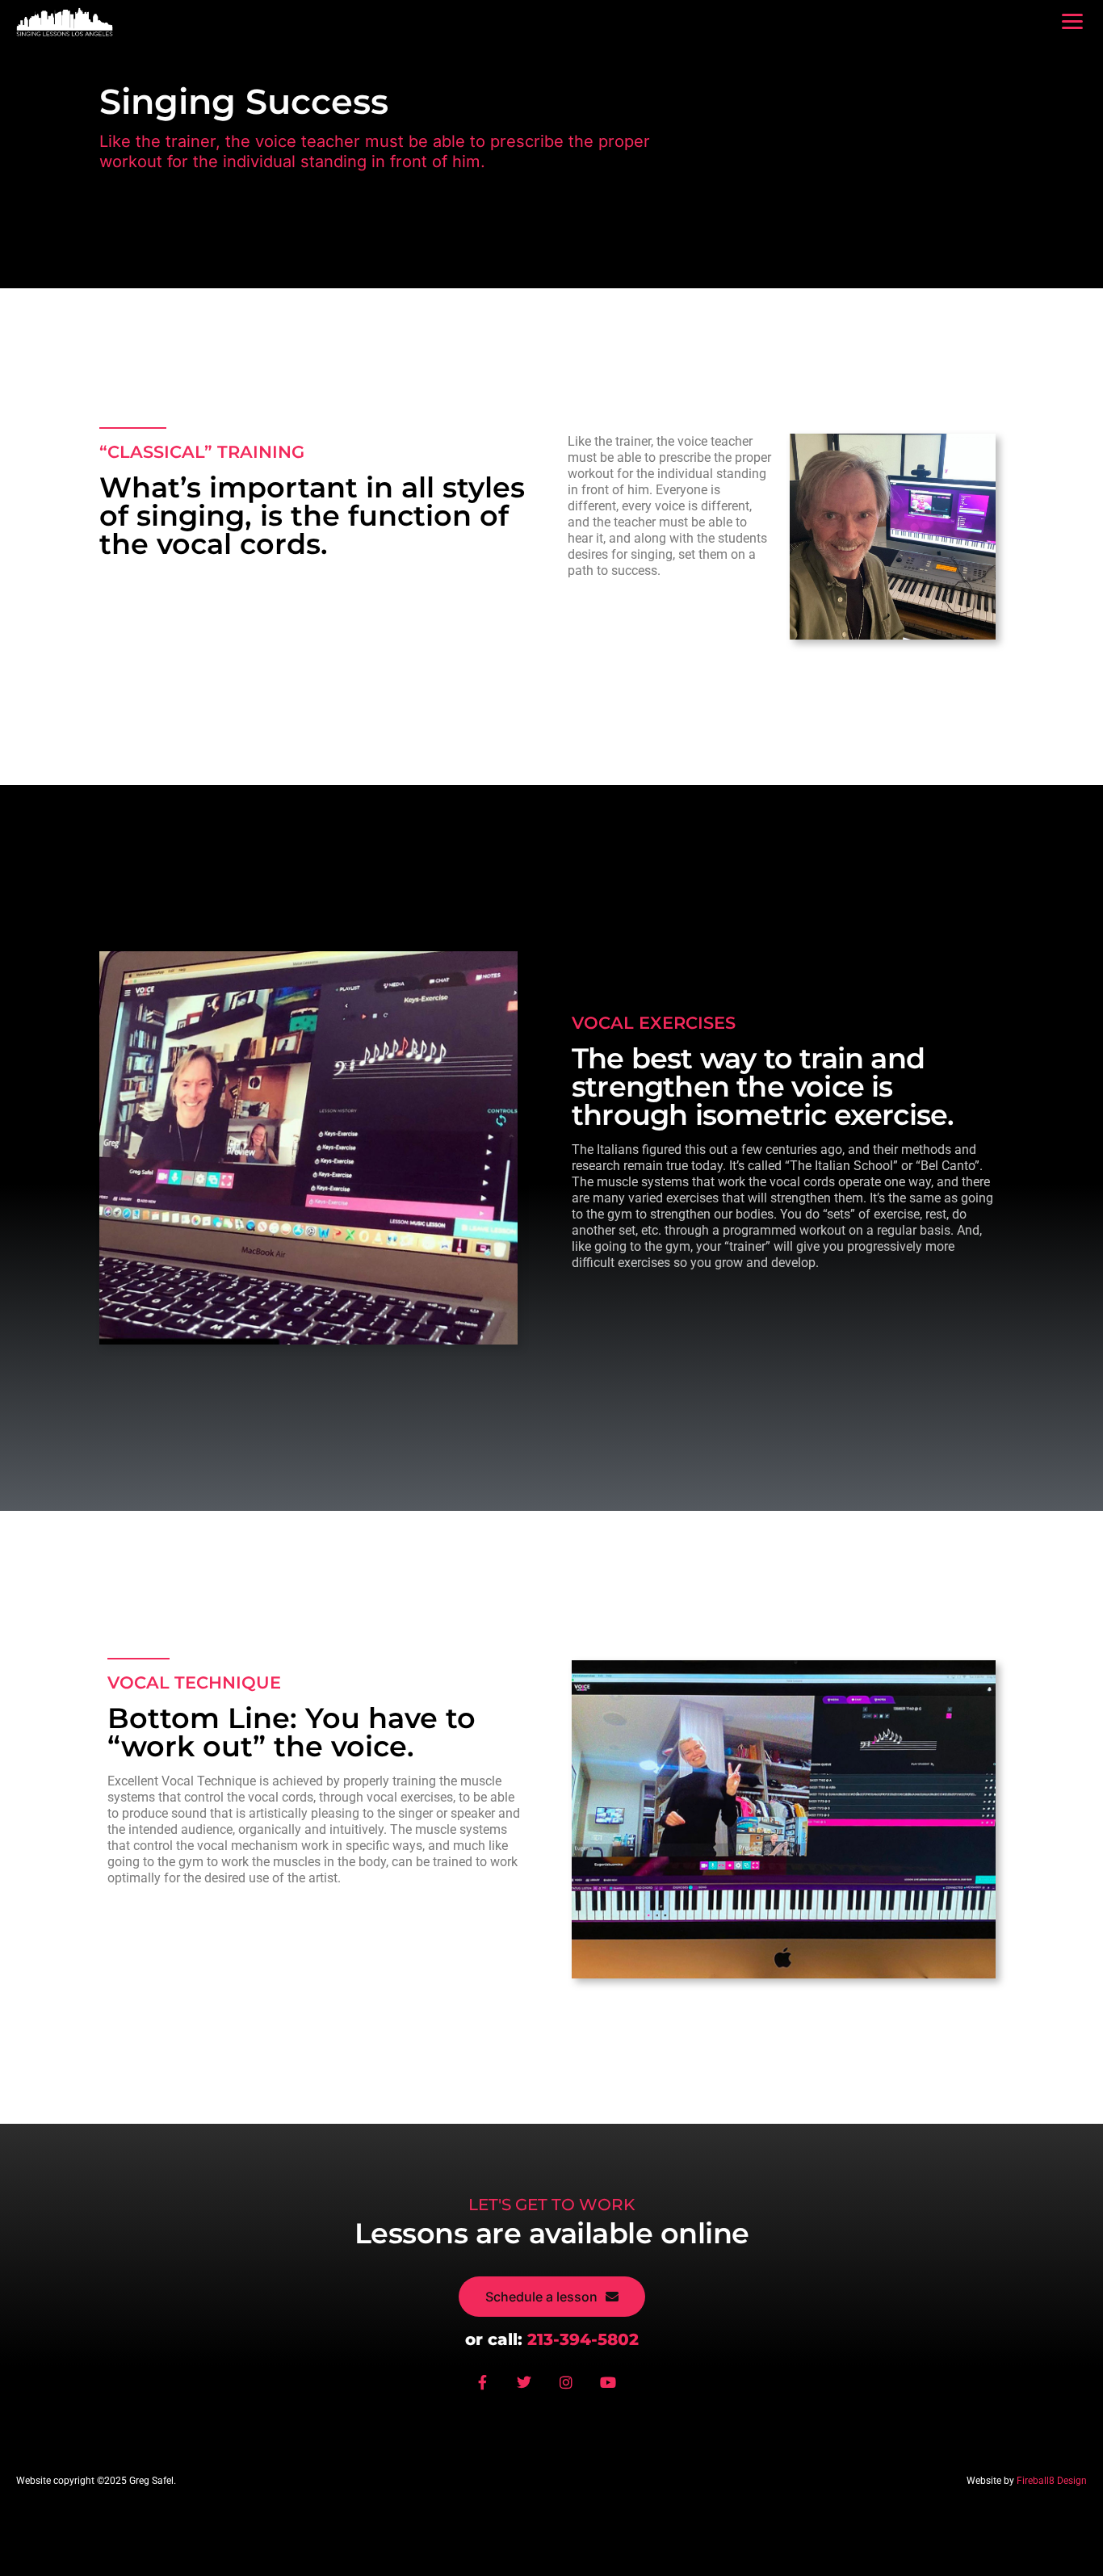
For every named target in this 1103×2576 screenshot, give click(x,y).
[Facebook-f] (489, 2389)
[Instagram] (572, 2389)
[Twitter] (531, 2389)
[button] (1072, 21)
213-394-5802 (583, 2339)
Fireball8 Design (1052, 2481)
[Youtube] (614, 2389)
